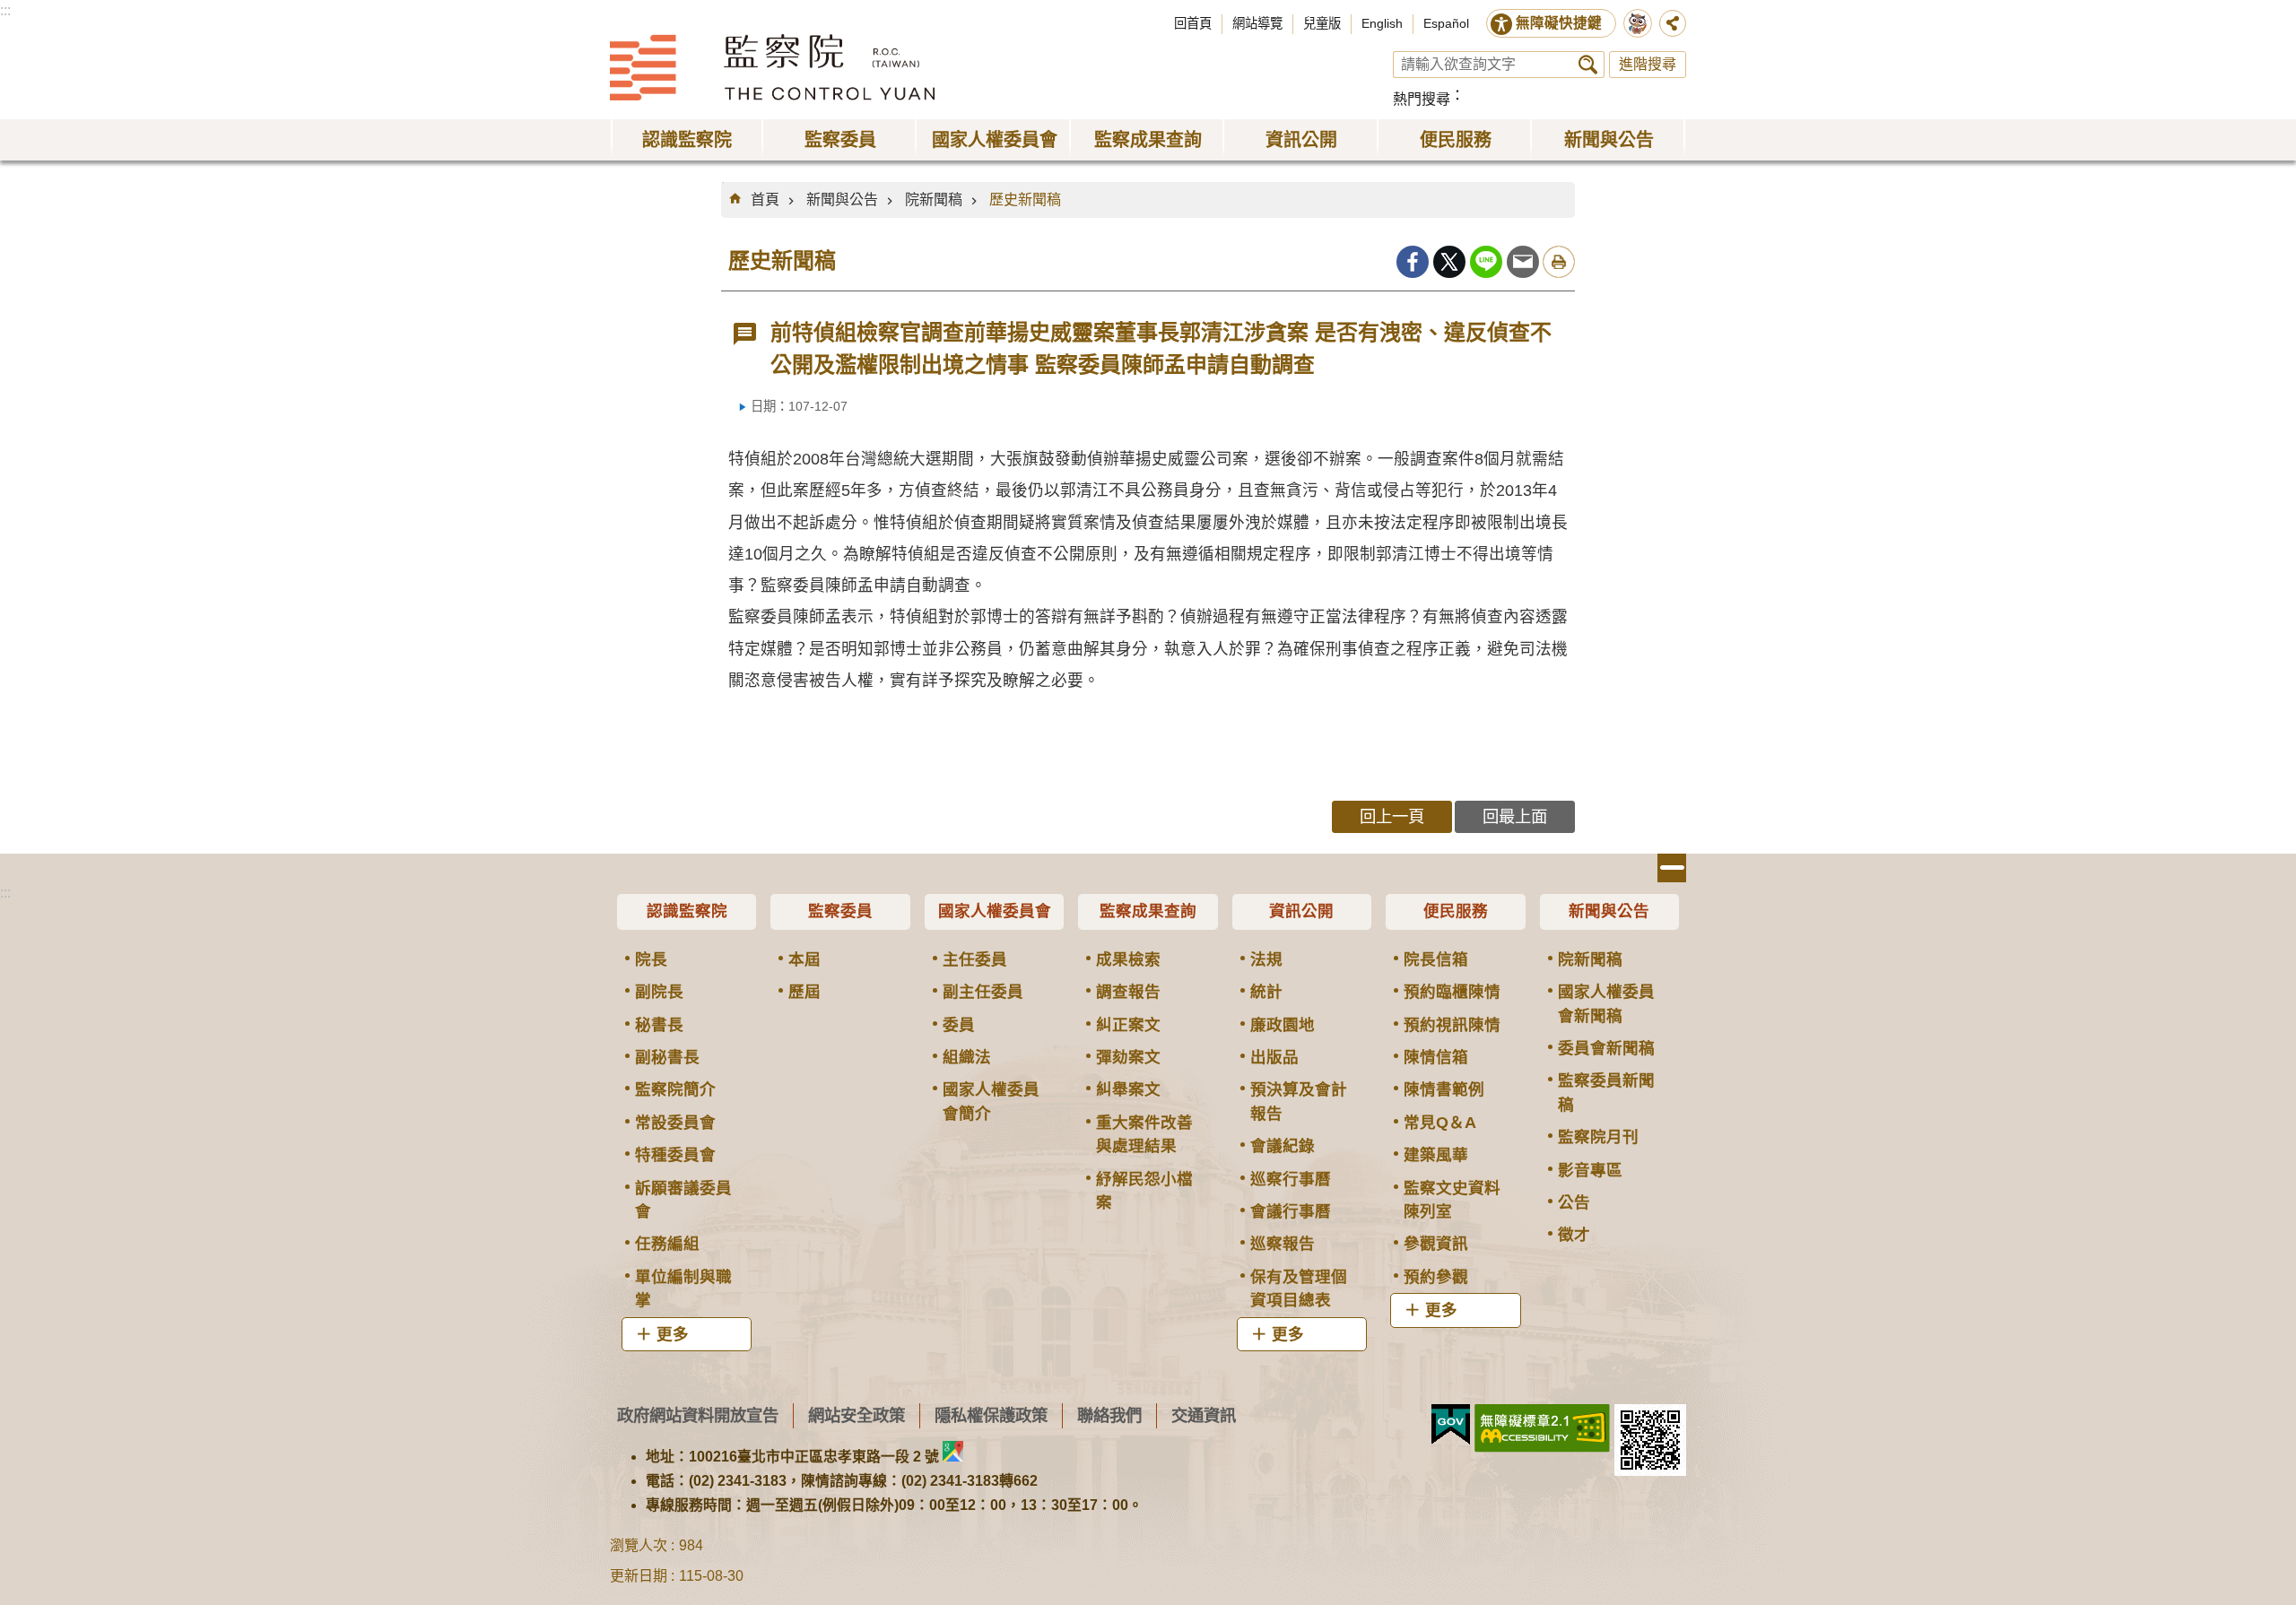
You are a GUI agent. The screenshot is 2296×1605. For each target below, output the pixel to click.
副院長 (659, 992)
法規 (1266, 959)
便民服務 (1456, 911)
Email (1523, 262)
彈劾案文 (1128, 1057)
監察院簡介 (675, 1089)
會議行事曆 (1291, 1211)
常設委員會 (675, 1123)
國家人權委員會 (995, 911)
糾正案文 (1128, 1025)
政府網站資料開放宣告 (698, 1415)
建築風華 (1436, 1155)
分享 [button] (1673, 23)
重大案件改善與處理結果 (1144, 1134)
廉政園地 (1283, 1025)
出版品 (1274, 1057)
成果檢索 (1128, 959)
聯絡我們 (1109, 1415)
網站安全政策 (857, 1415)
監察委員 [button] (840, 140)
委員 (959, 1025)
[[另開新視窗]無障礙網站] (1542, 1428)
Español (1446, 23)
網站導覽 (1257, 23)
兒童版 (1322, 23)
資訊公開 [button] (1301, 140)
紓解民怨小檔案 (1144, 1191)
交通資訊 (1204, 1415)
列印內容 (1559, 262)
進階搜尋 (1648, 64)
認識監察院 (687, 911)
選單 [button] (1672, 868)
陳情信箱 (1436, 1057)
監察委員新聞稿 (1606, 1092)
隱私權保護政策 (991, 1415)
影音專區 (1590, 1170)
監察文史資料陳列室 (1452, 1200)
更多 (673, 1334)
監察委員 (840, 911)
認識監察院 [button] (687, 140)
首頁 (765, 200)
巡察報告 (1283, 1244)
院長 (651, 959)
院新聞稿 (934, 200)
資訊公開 (1301, 911)
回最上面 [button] (1515, 816)
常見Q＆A (1440, 1123)
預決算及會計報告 (1299, 1101)
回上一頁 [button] (1392, 816)
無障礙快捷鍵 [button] (1559, 23)
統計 (1266, 992)
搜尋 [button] (1588, 65)
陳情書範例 (1444, 1089)
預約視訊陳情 (1452, 1025)
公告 (1574, 1202)
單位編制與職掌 (683, 1288)
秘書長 (659, 1025)
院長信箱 (1436, 959)
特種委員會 (675, 1155)
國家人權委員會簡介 (991, 1101)
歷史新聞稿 (1025, 200)
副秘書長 (667, 1057)
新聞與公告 (842, 200)
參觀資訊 (1436, 1244)
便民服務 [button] (1456, 140)
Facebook (1413, 262)
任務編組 (667, 1244)
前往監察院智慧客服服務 (1638, 23)
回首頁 (1193, 23)
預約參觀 (1436, 1277)
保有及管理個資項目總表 (1299, 1288)
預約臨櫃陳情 (1452, 992)
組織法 (967, 1057)
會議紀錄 (1283, 1146)
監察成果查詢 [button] (1148, 140)
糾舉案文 (1128, 1089)
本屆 (804, 959)
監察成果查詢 (1148, 911)
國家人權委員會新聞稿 (1606, 1003)
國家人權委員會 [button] (995, 140)
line (1486, 262)
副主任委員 (983, 992)
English (1382, 23)
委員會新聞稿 (1606, 1048)
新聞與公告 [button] (1609, 140)
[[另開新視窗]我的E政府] (1451, 1425)
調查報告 (1128, 992)
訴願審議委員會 (683, 1200)
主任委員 (975, 959)
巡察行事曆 (1291, 1179)
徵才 (1574, 1235)
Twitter (1449, 262)
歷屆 (804, 992)
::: (5, 10)
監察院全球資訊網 (772, 67)
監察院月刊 (1598, 1137)
